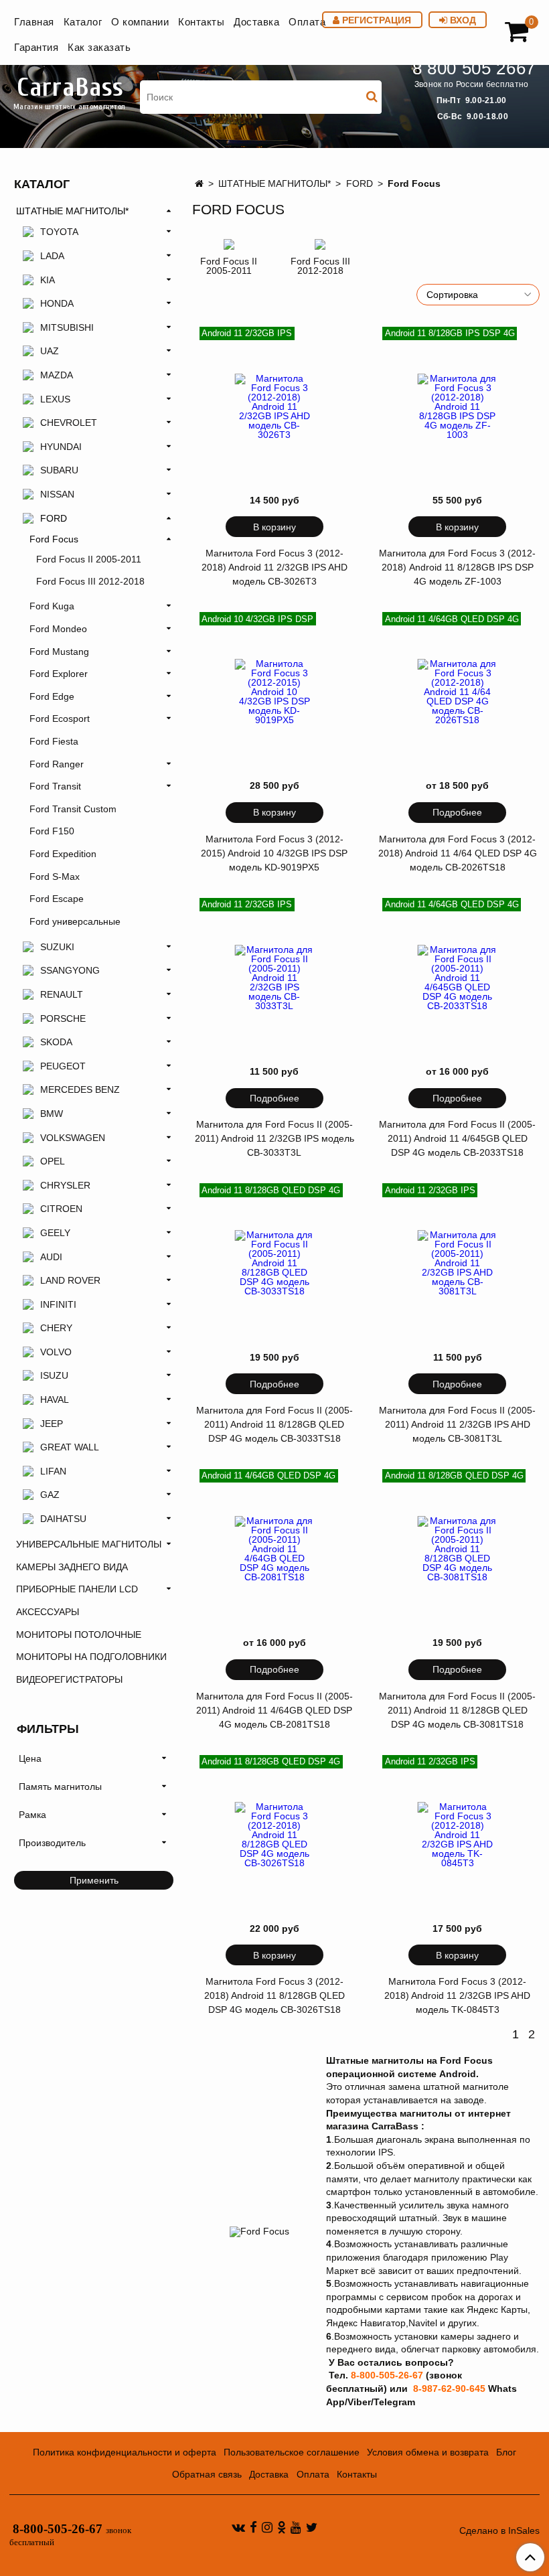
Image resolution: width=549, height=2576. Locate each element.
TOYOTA (59, 232)
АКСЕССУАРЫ (48, 1612)
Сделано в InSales (499, 2530)
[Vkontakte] (238, 2527)
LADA (52, 256)
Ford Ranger (57, 764)
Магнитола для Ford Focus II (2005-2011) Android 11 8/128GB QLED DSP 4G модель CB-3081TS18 (457, 1710)
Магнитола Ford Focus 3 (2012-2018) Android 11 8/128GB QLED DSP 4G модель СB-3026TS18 (274, 1995)
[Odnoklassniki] (282, 2527)
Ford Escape (57, 899)
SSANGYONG (70, 970)
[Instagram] (267, 2527)
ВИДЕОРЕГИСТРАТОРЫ (69, 1679)
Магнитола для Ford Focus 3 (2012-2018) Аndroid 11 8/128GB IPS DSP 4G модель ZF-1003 (457, 567)
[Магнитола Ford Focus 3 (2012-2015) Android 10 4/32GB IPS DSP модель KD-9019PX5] (274, 692)
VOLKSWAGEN (73, 1138)
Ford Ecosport (60, 718)
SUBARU (59, 470)
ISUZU (54, 1375)
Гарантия (36, 47)
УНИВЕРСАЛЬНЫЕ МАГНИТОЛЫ (89, 1544)
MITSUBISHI (67, 327)
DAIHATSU (63, 1519)
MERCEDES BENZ (80, 1089)
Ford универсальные (75, 921)
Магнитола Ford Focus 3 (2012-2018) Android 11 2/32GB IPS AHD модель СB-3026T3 (274, 567)
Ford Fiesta (54, 741)
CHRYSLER (65, 1185)
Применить (94, 1880)
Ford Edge (52, 696)
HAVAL (55, 1399)
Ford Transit (55, 786)
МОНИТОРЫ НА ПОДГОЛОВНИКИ (91, 1657)
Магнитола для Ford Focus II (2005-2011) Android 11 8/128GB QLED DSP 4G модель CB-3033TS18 (274, 1424)
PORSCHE (63, 1018)
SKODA (56, 1042)
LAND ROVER (70, 1280)
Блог (506, 2452)
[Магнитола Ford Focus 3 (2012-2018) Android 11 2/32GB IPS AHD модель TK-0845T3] (457, 1835)
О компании (140, 22)
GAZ (50, 1495)
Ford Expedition (63, 854)
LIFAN (53, 1471)
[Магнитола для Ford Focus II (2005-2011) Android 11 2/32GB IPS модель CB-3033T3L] (274, 978)
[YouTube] (296, 2527)
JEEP (52, 1424)
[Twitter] (312, 2527)
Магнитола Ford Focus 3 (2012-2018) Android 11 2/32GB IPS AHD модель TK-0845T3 (457, 1995)
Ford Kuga (52, 606)
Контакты (201, 22)
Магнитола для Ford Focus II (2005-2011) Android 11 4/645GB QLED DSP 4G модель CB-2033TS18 (457, 1138)
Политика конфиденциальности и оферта (125, 2452)
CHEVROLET (69, 423)
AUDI (51, 1257)
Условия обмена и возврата (428, 2452)
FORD (360, 183)
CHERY (56, 1328)
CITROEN (61, 1209)
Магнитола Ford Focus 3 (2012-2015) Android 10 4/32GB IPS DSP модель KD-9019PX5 (274, 853)
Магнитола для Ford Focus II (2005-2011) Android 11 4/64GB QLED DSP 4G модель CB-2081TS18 (274, 1710)
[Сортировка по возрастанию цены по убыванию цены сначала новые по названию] (478, 295)
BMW (52, 1114)
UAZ (50, 351)
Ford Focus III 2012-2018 (320, 266)
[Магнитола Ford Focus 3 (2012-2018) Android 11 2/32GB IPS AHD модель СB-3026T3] (274, 406)
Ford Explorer (59, 674)
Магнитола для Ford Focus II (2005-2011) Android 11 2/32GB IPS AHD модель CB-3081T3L (457, 1424)
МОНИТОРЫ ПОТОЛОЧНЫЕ (79, 1635)
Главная (34, 22)
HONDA (57, 303)
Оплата (307, 22)
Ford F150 (52, 831)
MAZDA (57, 375)
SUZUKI (57, 947)
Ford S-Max (55, 877)
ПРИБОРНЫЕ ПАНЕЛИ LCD (77, 1589)
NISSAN (57, 494)
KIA (48, 280)
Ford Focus (54, 539)
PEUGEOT (63, 1066)
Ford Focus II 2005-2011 (229, 266)
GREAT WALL (70, 1447)
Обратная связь (207, 2474)
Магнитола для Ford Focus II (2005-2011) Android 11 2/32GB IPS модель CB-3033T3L (274, 1138)
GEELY (55, 1233)
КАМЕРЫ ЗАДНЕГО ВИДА (72, 1567)
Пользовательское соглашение (292, 2452)
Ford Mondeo (58, 629)
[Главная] (199, 183)
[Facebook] (253, 2527)
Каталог (83, 22)
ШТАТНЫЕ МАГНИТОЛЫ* (274, 183)
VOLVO (56, 1352)
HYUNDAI (61, 447)
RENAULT (62, 994)
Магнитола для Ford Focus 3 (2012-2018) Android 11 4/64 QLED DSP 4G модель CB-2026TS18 (458, 853)
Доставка (256, 22)
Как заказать (99, 47)
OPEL (53, 1161)
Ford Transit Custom (73, 809)
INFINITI (58, 1304)
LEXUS (55, 399)
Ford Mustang (59, 652)
